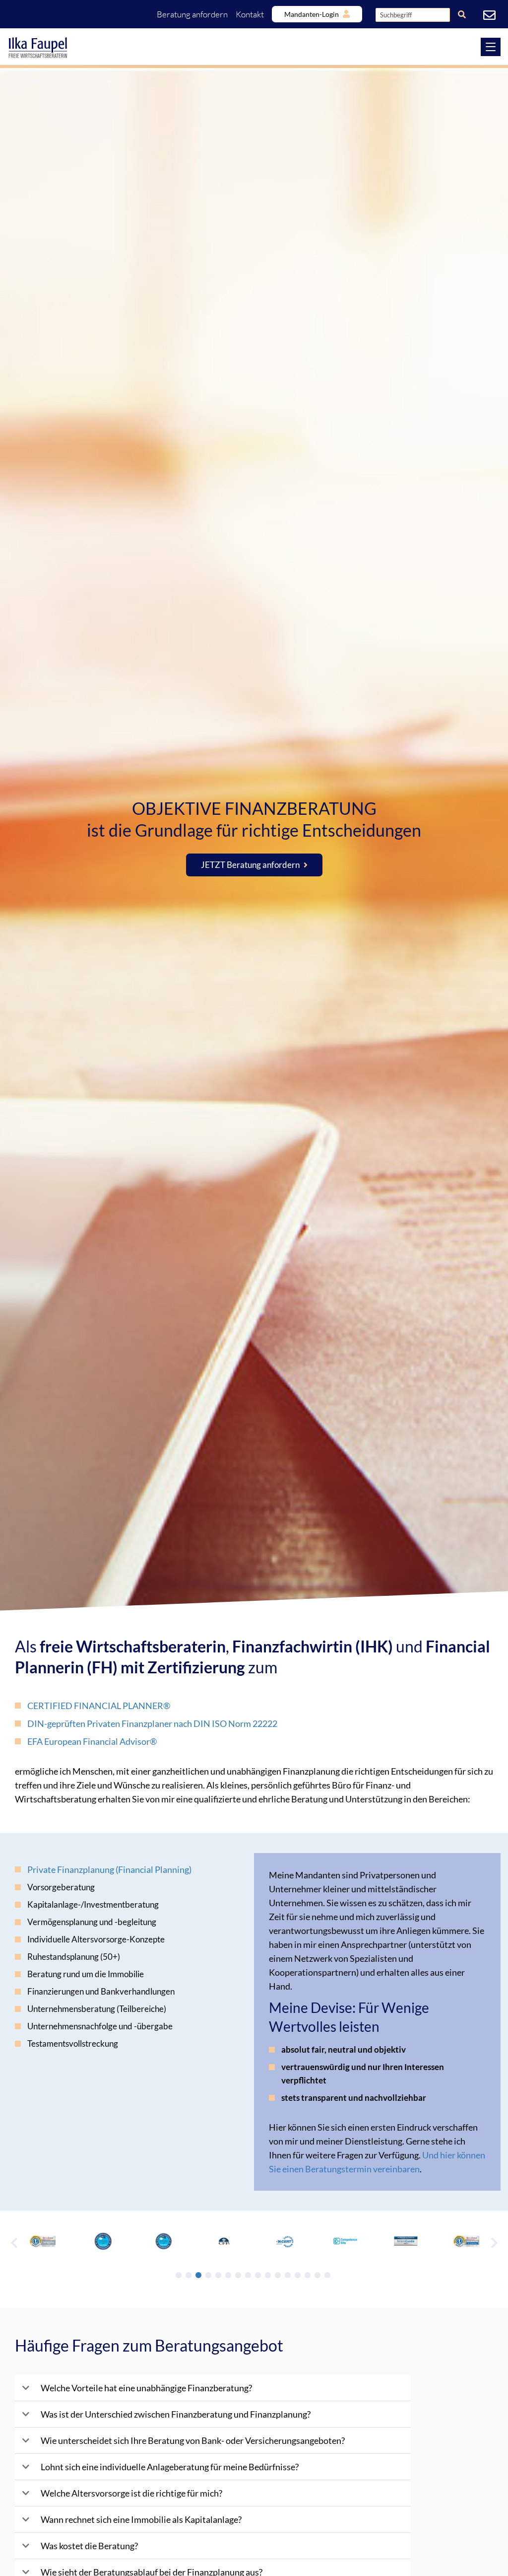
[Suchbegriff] (462, 14)
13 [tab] (298, 2275)
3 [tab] (198, 2275)
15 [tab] (317, 2275)
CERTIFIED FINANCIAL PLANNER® (99, 1706)
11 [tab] (278, 2275)
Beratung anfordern (192, 14)
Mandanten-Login (312, 14)
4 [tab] (208, 2275)
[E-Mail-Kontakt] (491, 15)
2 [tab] (189, 2275)
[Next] (494, 2242)
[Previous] (14, 2242)
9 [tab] (258, 2275)
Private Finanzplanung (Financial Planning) (109, 1869)
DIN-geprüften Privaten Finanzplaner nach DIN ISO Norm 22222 (152, 1723)
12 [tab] (288, 2275)
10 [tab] (268, 2275)
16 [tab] (327, 2275)
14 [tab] (308, 2275)
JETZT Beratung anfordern (250, 865)
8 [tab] (248, 2275)
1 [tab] (179, 2275)
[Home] (254, 48)
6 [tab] (228, 2275)
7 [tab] (238, 2275)
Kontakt (250, 14)
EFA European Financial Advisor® (92, 1741)
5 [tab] (218, 2275)
